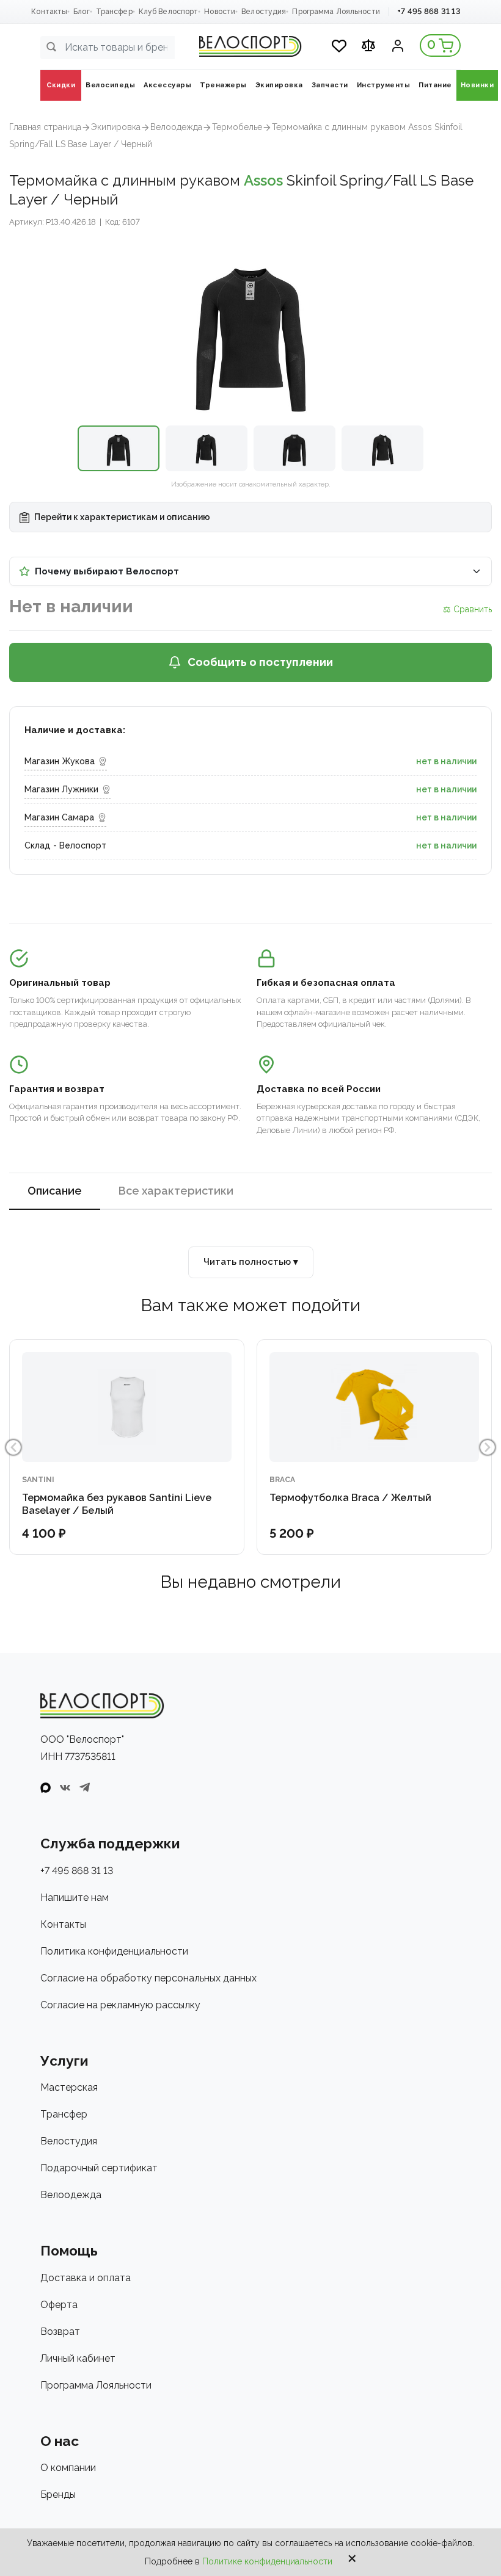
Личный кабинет (78, 2358)
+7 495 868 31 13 (429, 11)
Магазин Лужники (61, 789)
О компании (68, 2468)
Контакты (49, 12)
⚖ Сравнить (467, 609)
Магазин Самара (59, 817)
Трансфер (114, 12)
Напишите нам (75, 1898)
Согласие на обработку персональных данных (148, 1978)
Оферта (59, 2305)
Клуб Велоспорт (169, 12)
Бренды (58, 2495)
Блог (81, 12)
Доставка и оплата (86, 2278)
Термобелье (237, 127)
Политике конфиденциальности (267, 2561)
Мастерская (69, 2087)
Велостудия (264, 12)
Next (488, 1447)
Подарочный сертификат (99, 2168)
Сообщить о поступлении (260, 662)
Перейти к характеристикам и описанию (121, 517)
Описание (55, 1191)
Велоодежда (176, 127)
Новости (220, 12)
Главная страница (45, 127)
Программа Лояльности (336, 12)
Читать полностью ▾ (251, 1262)
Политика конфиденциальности (114, 1951)
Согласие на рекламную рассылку (120, 2005)
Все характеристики (176, 1191)
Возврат (60, 2332)
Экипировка (116, 127)
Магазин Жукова (60, 761)
